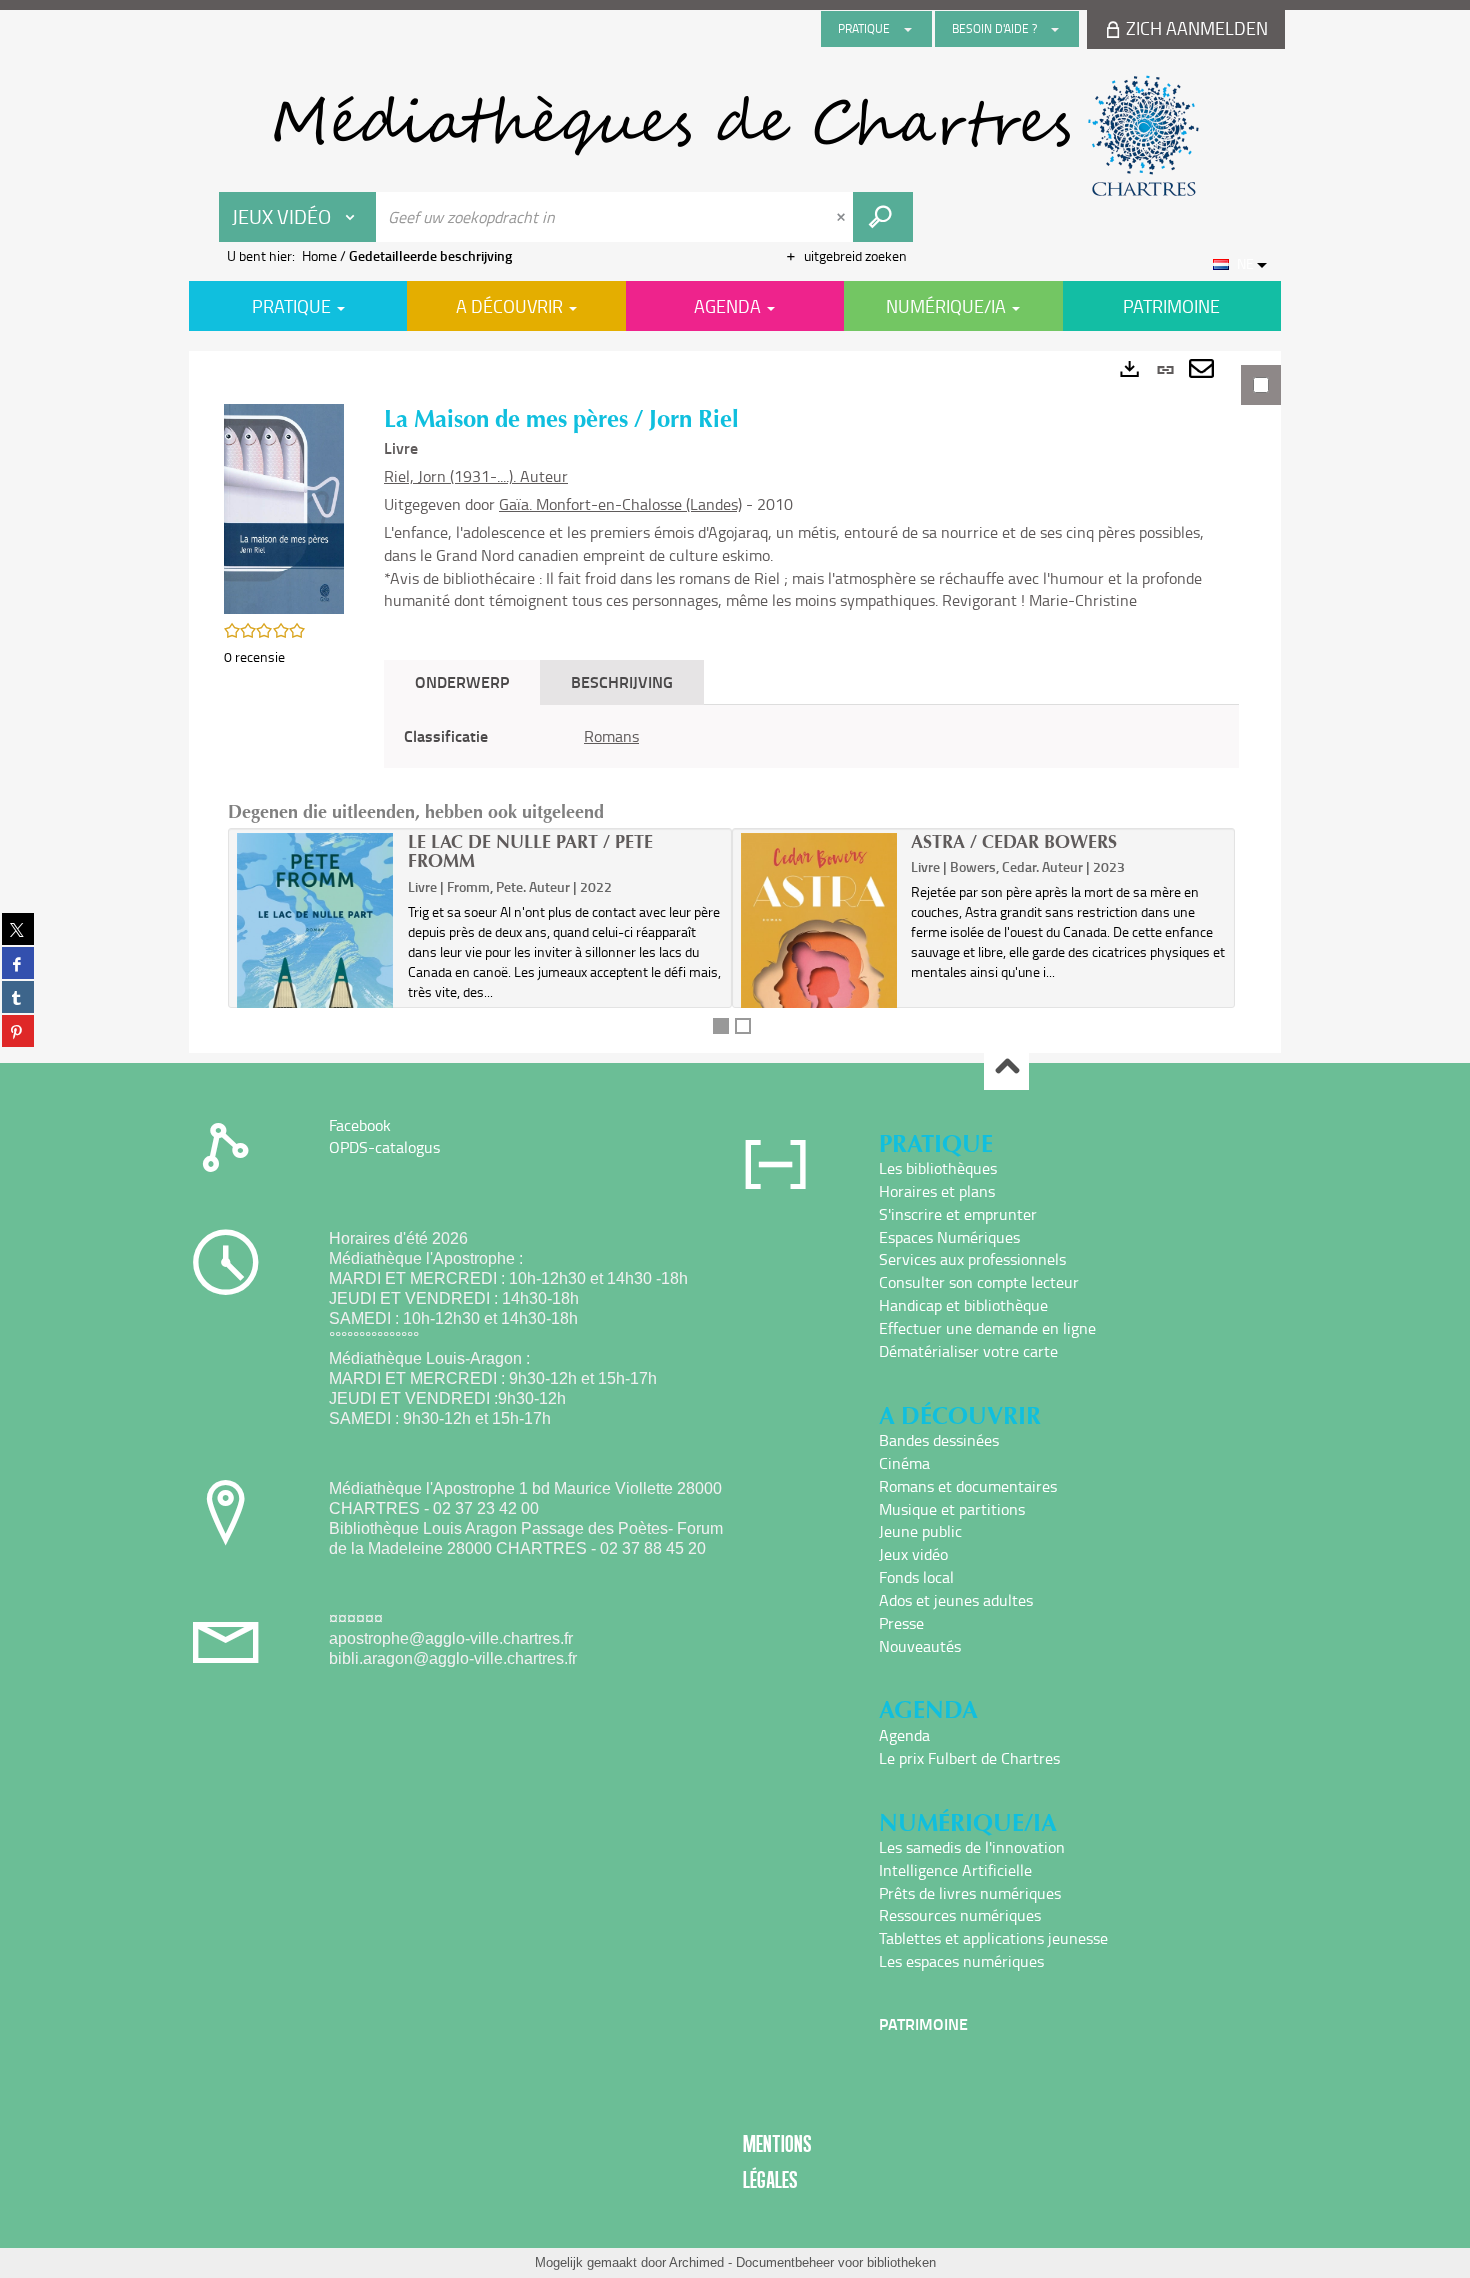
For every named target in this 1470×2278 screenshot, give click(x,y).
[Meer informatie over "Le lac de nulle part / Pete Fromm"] (315, 947)
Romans (611, 736)
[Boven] (1006, 1068)
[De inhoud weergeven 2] (743, 1026)
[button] (284, 507)
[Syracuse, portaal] (735, 136)
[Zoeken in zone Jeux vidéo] (883, 217)
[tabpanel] (735, 702)
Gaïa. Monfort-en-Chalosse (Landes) (620, 504)
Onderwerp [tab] (462, 681)
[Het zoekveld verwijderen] (843, 217)
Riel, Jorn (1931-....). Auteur (476, 476)
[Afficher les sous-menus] (908, 29)
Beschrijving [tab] (622, 681)
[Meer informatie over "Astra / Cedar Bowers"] (819, 947)
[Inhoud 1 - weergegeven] (721, 1026)
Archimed (696, 2262)
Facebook (360, 1125)
